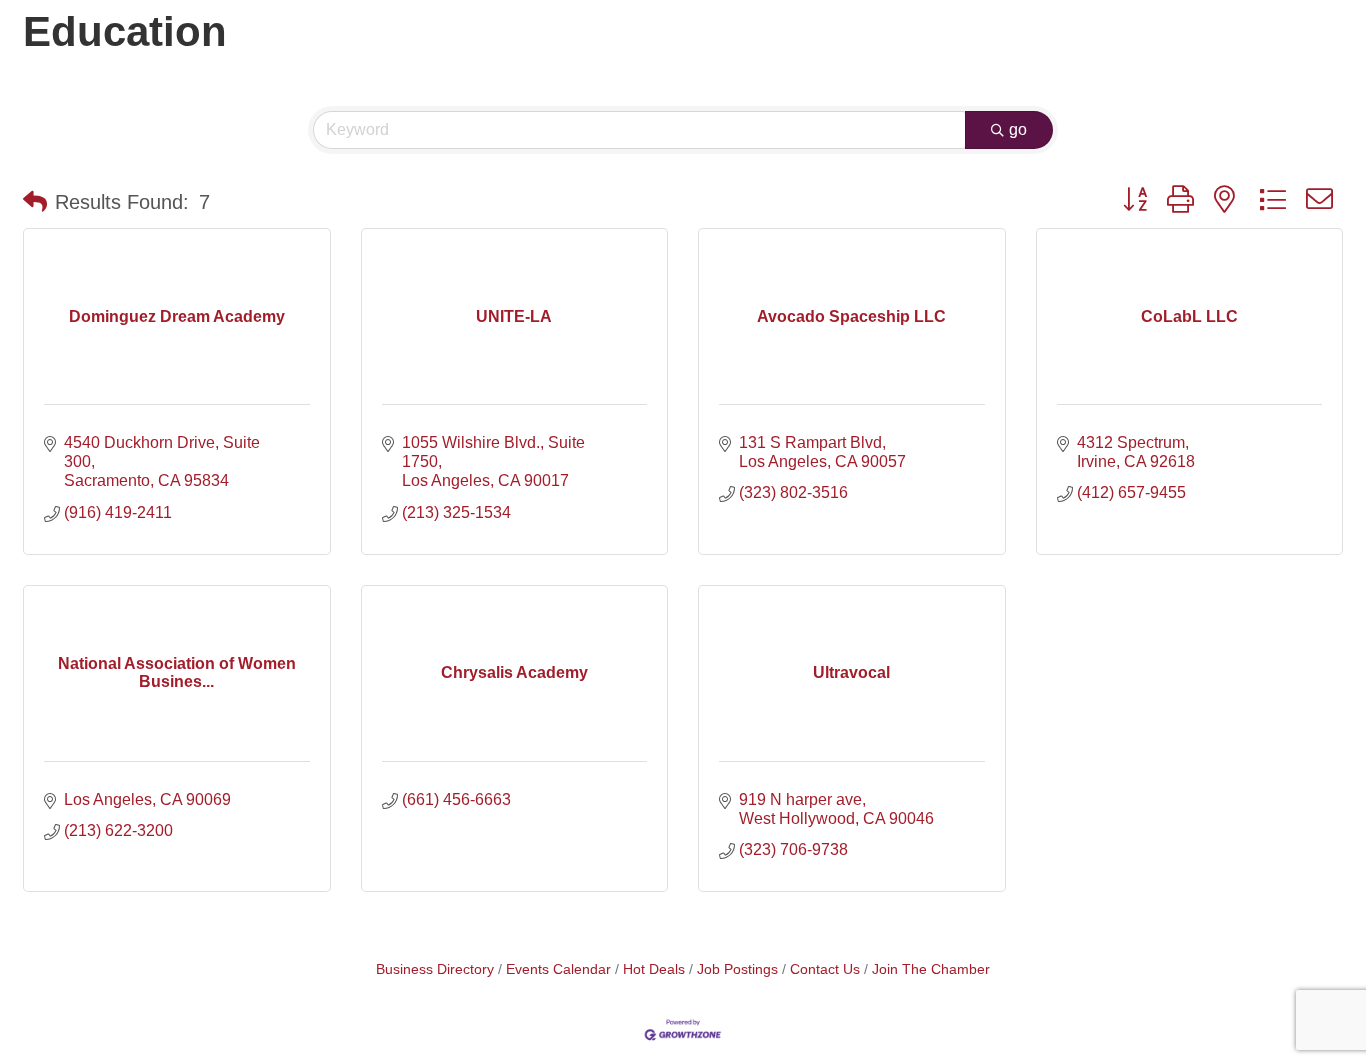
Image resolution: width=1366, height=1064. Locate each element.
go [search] (1018, 129)
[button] (35, 202)
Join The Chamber (931, 969)
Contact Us (825, 969)
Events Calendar (558, 969)
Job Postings (737, 969)
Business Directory (435, 969)
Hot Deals (654, 969)
